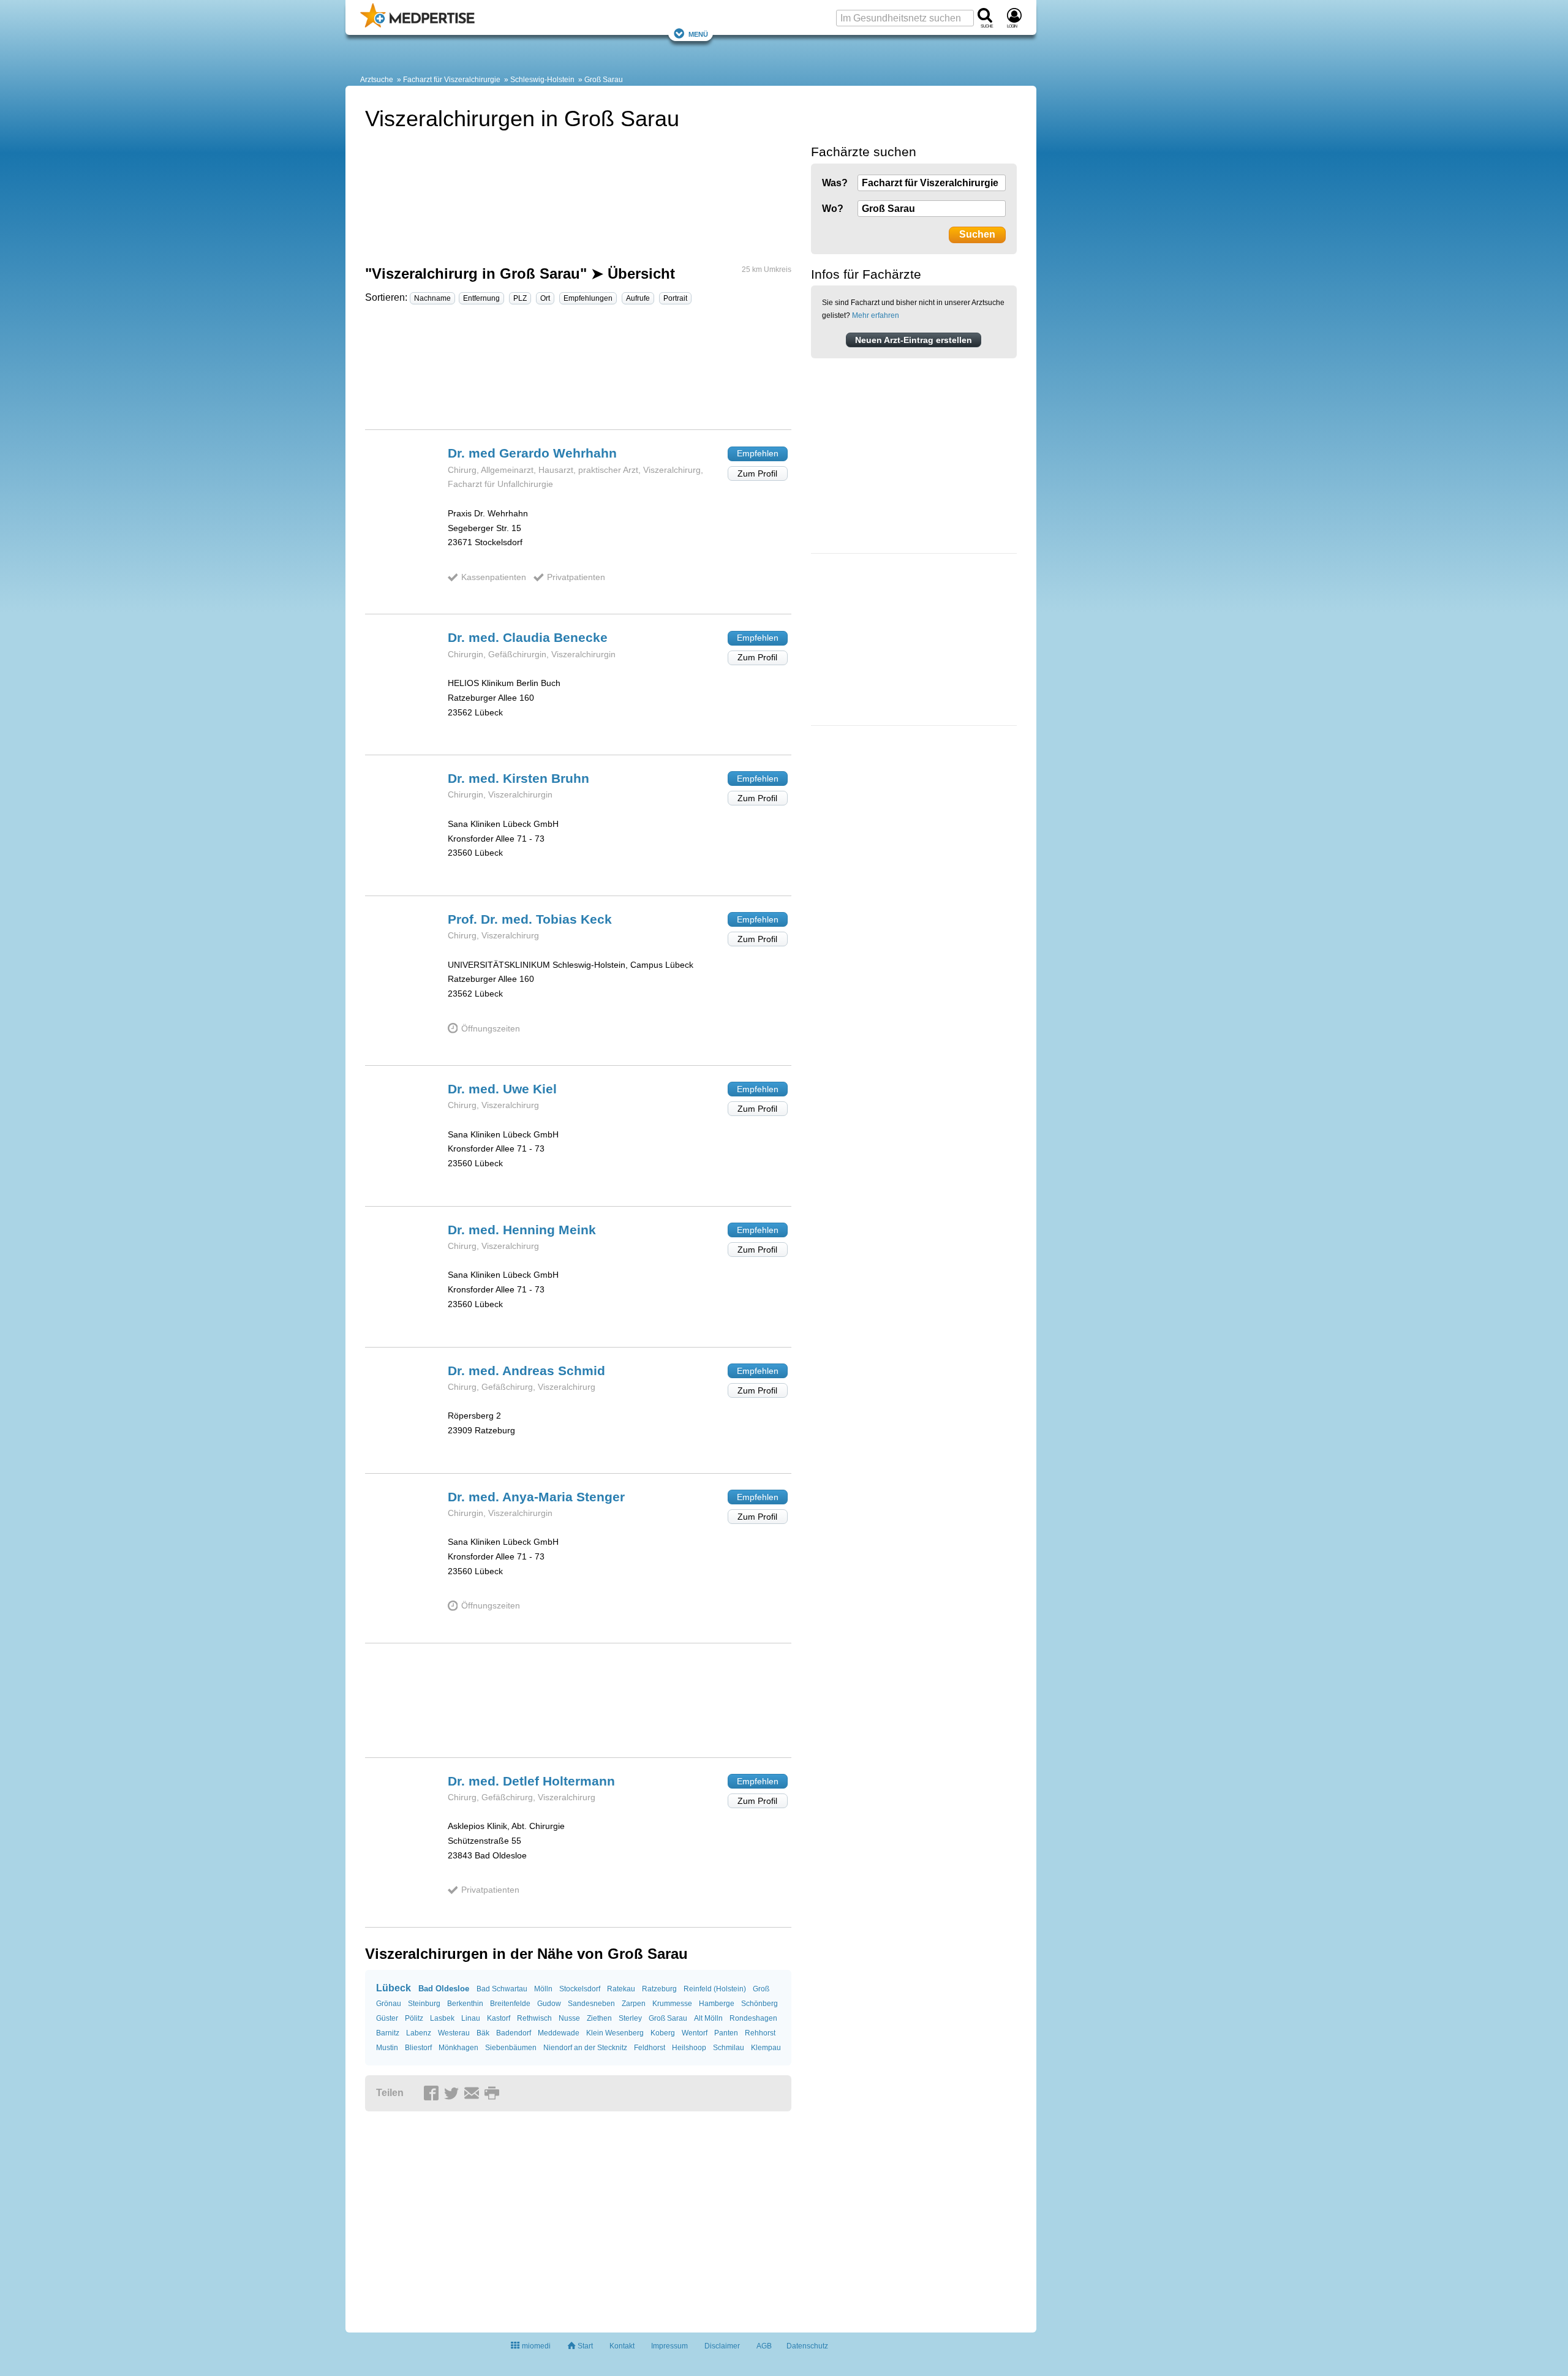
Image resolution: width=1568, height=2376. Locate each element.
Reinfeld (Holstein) (715, 1989)
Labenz (419, 2033)
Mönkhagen (458, 2048)
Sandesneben (591, 2004)
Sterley (630, 2018)
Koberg (663, 2033)
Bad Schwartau (502, 1989)
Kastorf (499, 2018)
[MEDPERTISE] (417, 25)
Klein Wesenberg (615, 2033)
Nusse (569, 2018)
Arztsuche (377, 80)
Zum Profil (757, 473)
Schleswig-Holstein (542, 80)
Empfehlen (758, 453)
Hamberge (717, 2004)
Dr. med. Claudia (528, 637)
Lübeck (394, 1988)
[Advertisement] (578, 372)
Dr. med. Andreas (526, 1371)
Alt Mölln (708, 2018)
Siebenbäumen (511, 2048)
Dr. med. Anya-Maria (536, 1497)
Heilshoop (689, 2048)
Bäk (483, 2033)
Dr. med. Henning (522, 1230)
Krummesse (672, 2004)
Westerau (454, 2033)
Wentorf (695, 2033)
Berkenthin (465, 2004)
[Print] (494, 2094)
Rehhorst (760, 2033)
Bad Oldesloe (444, 1989)
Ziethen (599, 2018)
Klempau (766, 2048)
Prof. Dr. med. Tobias (530, 919)
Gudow (549, 2004)
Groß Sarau (604, 80)
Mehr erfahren (876, 315)
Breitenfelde (510, 2004)
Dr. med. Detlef (531, 1781)
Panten (726, 2033)
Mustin (387, 2048)
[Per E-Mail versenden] (473, 2094)
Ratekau (621, 1989)
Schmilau (729, 2048)
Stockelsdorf (580, 1989)
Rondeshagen (753, 2018)
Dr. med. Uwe (502, 1089)
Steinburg (424, 2004)
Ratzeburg (659, 1989)
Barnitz (388, 2033)
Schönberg (759, 2004)
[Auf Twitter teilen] (453, 2094)
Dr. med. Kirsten (518, 778)
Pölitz (414, 2018)
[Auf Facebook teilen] (433, 2094)
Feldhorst (650, 2048)
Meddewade (559, 2033)
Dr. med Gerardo (532, 453)
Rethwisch (534, 2018)
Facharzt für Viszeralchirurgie (452, 80)
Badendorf (514, 2033)
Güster (387, 2018)
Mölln (543, 1989)
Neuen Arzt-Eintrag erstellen (914, 340)
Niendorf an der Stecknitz (585, 2048)
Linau (471, 2018)
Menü (698, 33)
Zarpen (634, 2004)
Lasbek (442, 2018)
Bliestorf (418, 2048)
